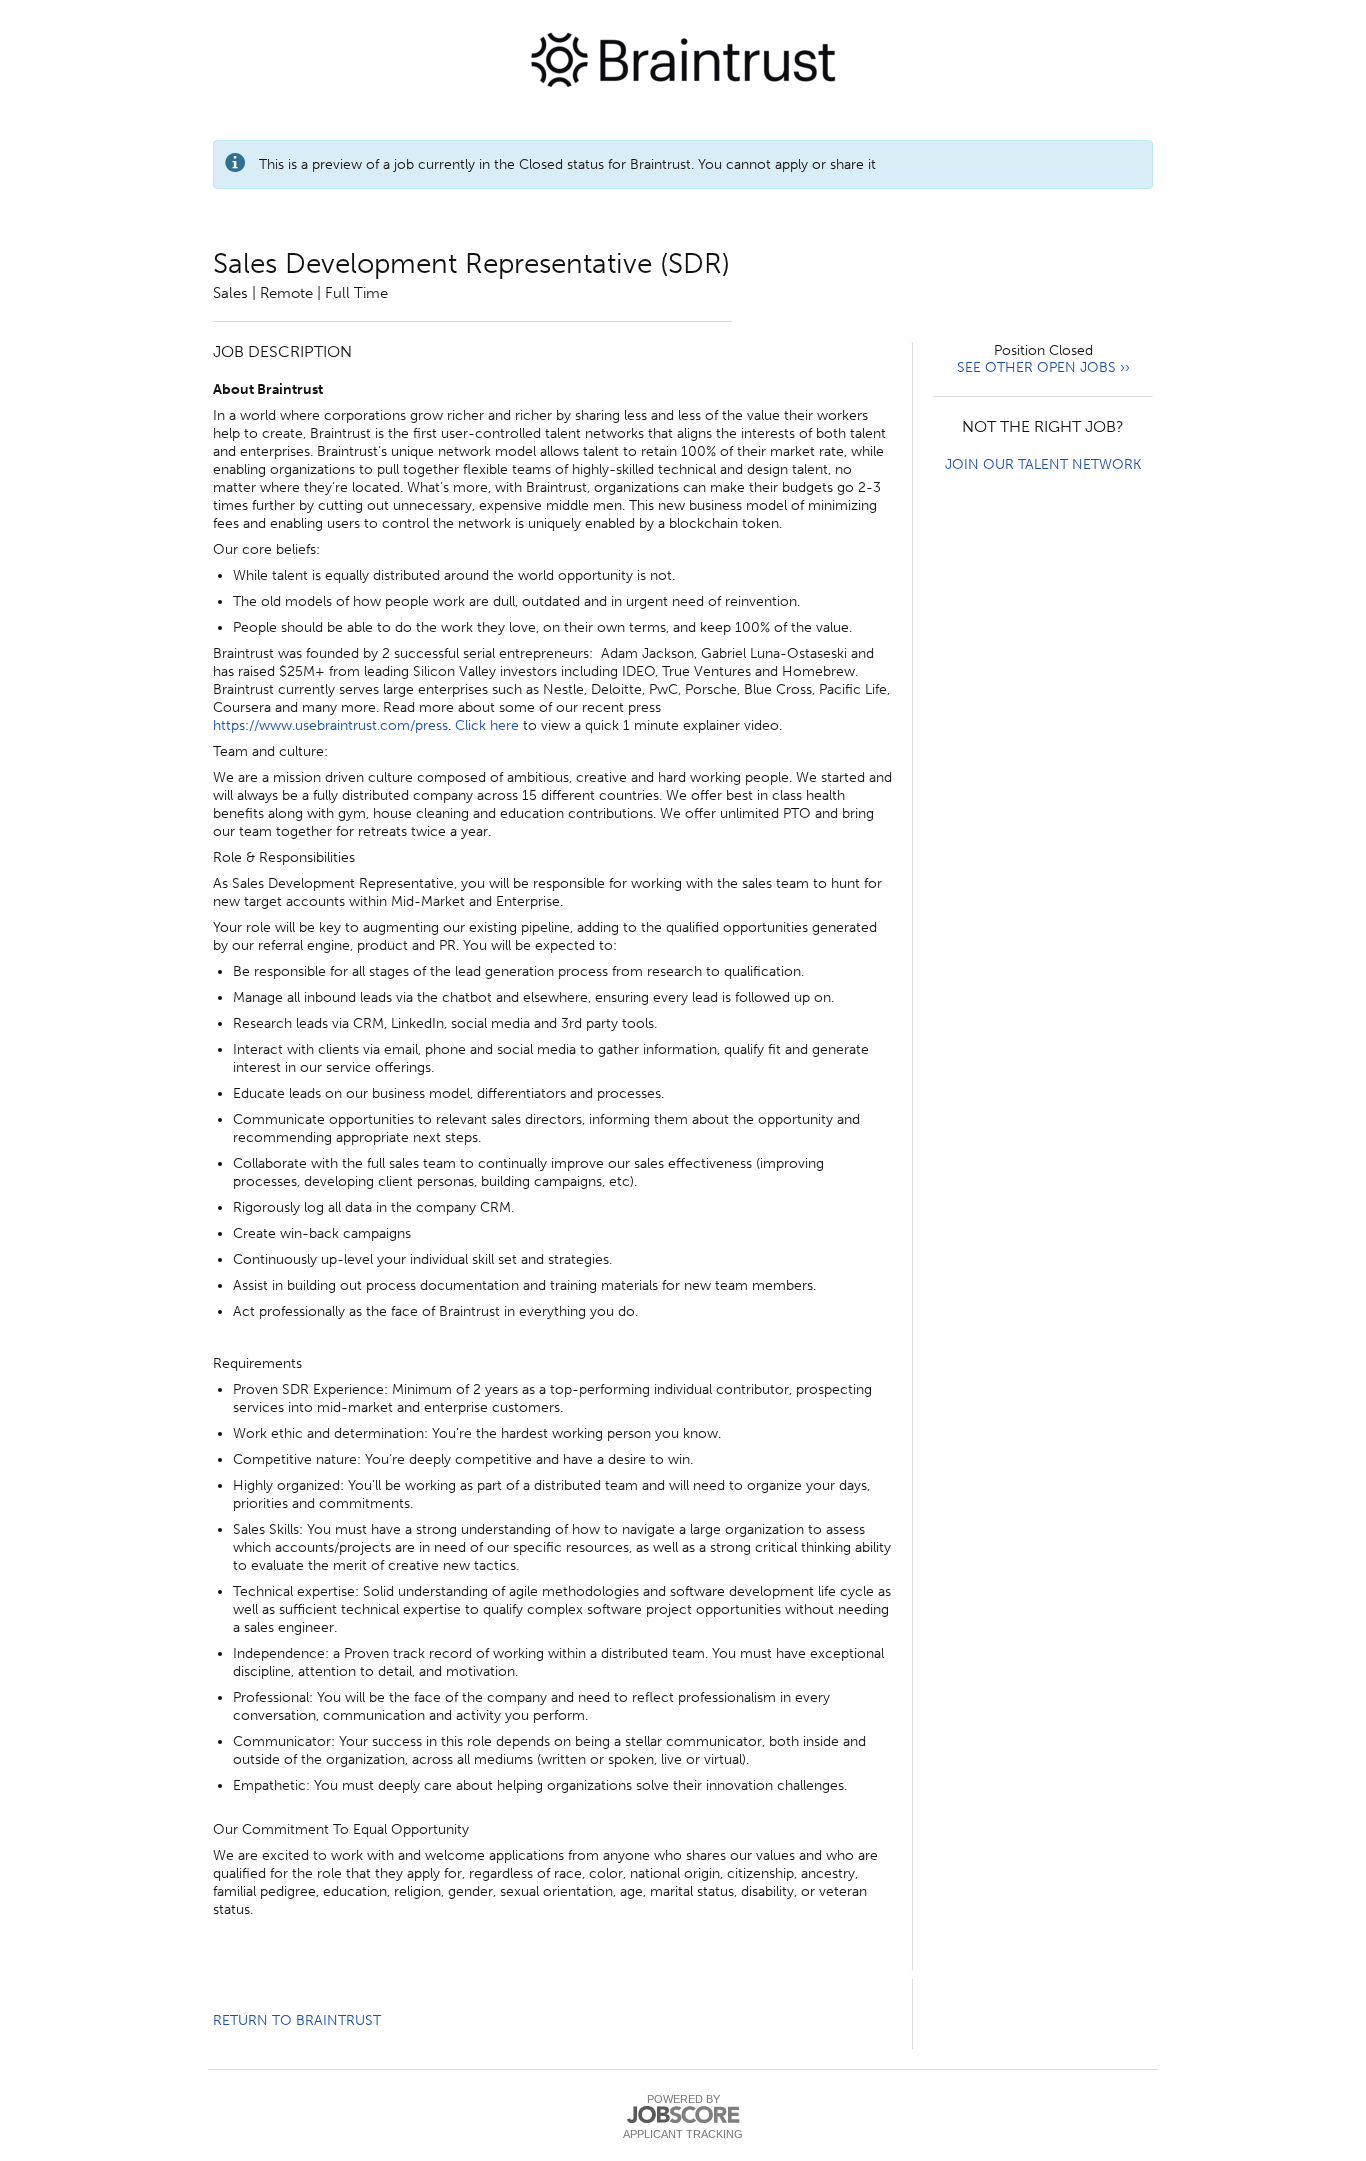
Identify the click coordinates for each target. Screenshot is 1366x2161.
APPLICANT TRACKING (683, 2134)
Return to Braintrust (297, 2020)
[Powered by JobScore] (683, 2115)
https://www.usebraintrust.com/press (330, 725)
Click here (487, 725)
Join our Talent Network (1043, 464)
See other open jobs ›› (1043, 367)
